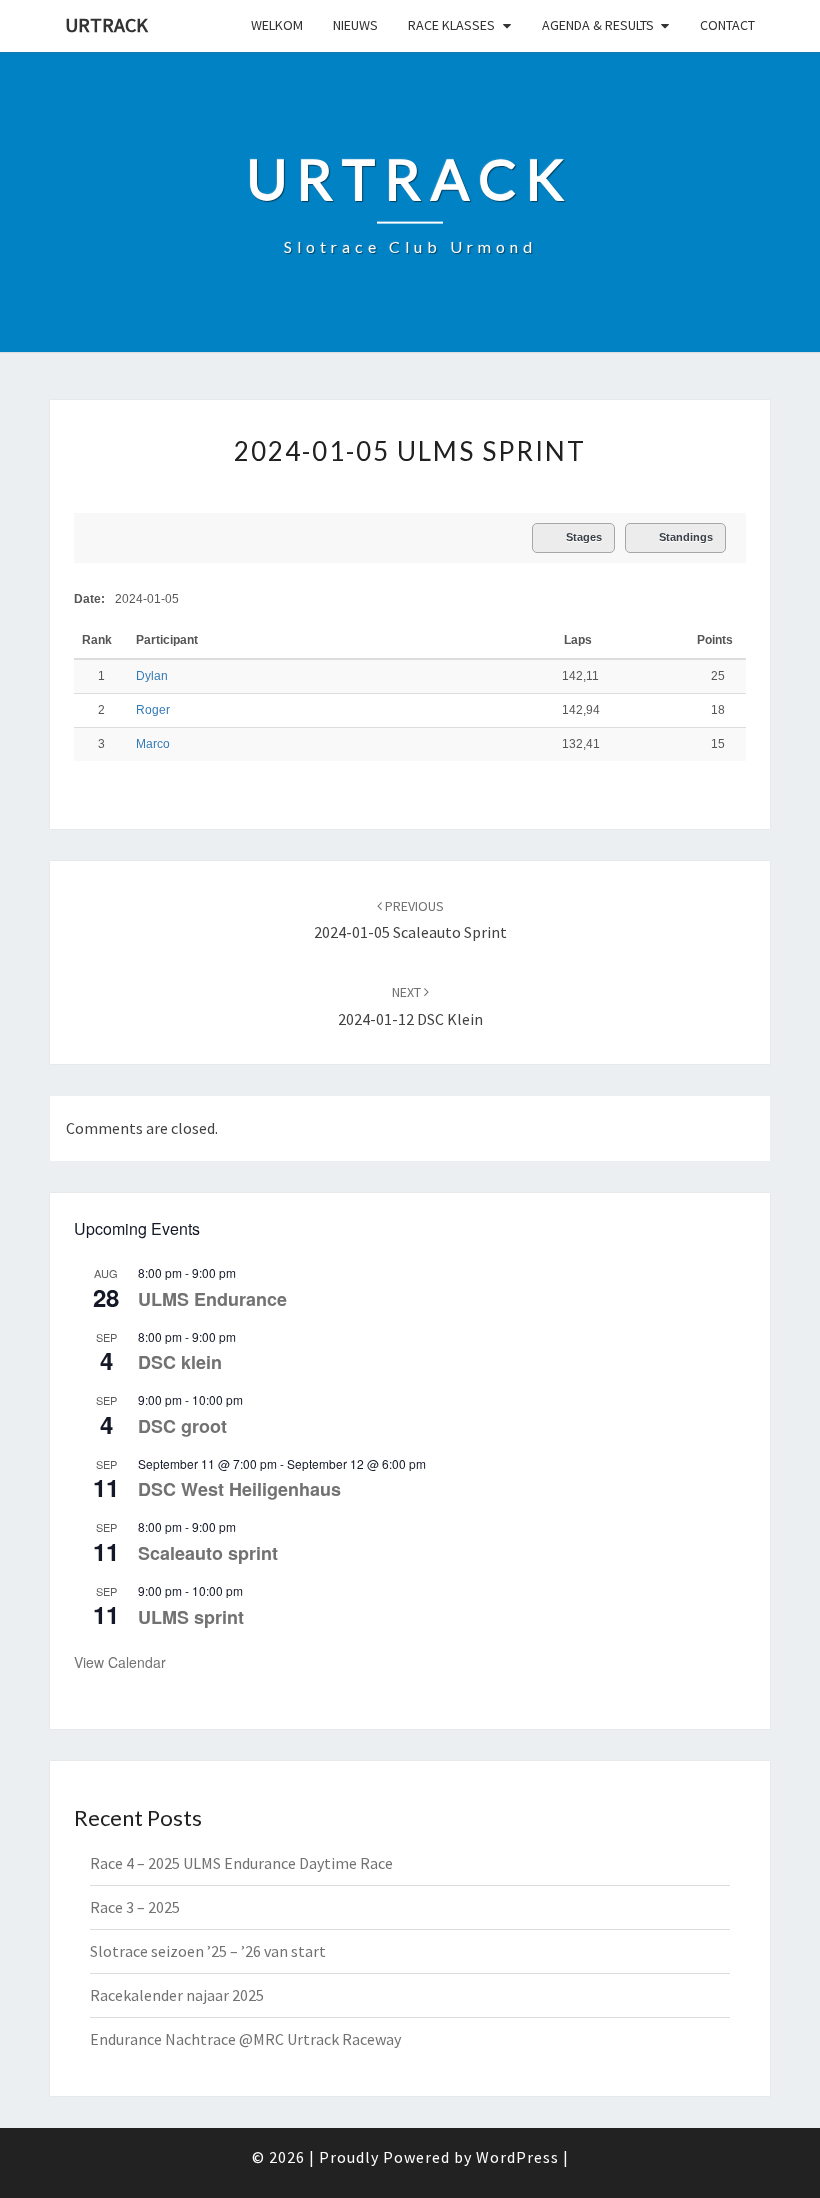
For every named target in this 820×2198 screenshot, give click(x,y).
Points (715, 640)
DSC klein (180, 1362)
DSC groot (182, 1426)
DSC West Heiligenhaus (239, 1489)
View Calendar (120, 1662)
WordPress (517, 2157)
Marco (153, 744)
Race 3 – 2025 (135, 1907)
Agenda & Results (598, 25)
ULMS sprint (191, 1617)
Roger (153, 710)
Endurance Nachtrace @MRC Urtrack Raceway (245, 2039)
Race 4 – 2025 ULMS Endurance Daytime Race (241, 1863)
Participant (168, 640)
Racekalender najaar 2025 (177, 1995)
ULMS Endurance (212, 1299)
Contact (727, 25)
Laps (578, 640)
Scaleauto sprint (208, 1553)
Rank (98, 640)
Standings (686, 537)
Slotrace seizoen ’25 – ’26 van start (208, 1951)
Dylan (152, 676)
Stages (584, 537)
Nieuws (355, 25)
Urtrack (106, 24)
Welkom (277, 25)
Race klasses (451, 25)
